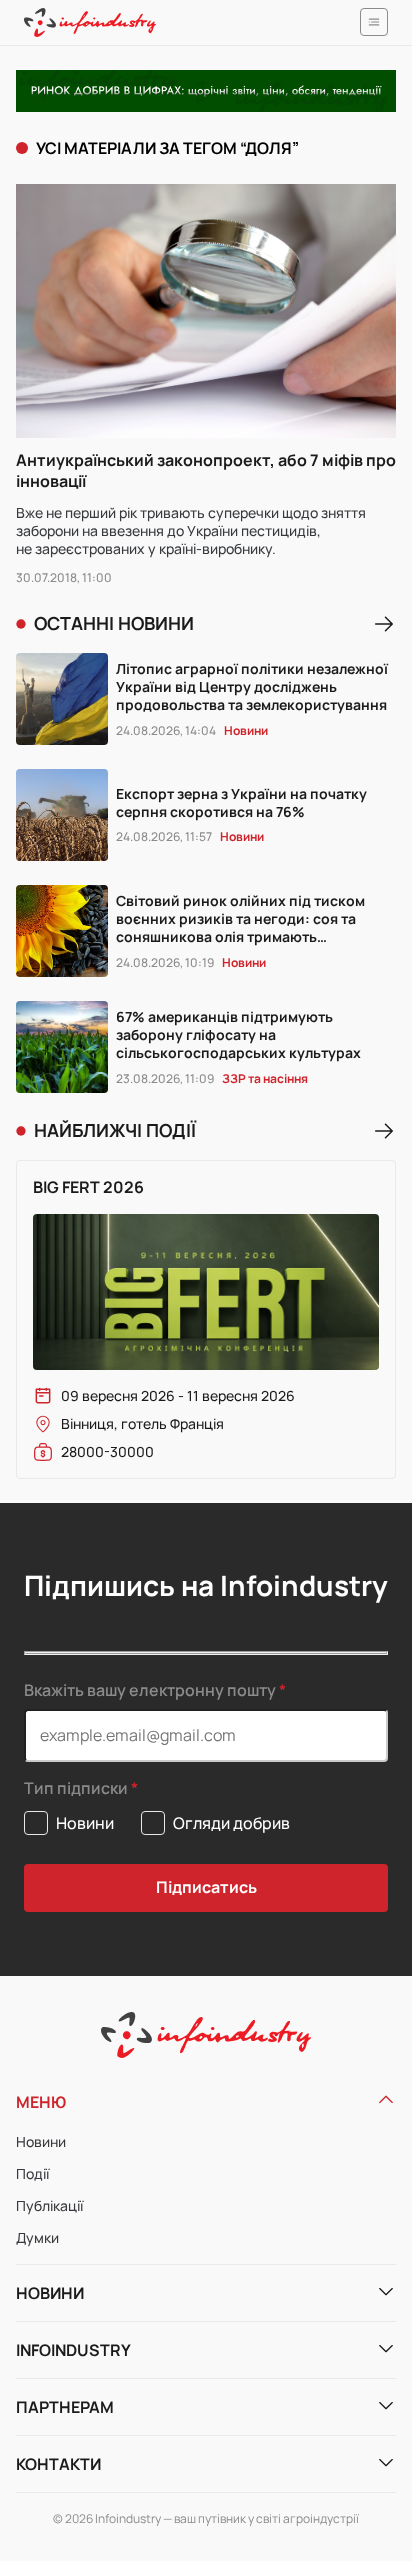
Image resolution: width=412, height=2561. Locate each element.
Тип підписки (76, 1788)
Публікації (49, 2205)
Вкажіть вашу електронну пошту (150, 1690)
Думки (37, 2237)
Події (32, 2173)
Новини (41, 2141)
